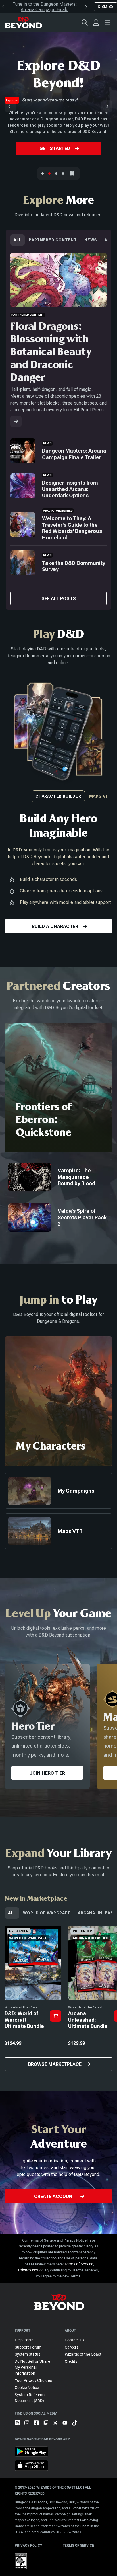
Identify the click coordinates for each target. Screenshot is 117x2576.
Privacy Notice (31, 2270)
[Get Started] (49, 173)
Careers (72, 2347)
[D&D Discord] (20, 2427)
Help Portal (25, 2340)
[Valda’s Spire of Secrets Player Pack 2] (58, 1218)
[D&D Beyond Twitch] (48, 2427)
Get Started (55, 148)
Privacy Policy (28, 2546)
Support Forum (28, 2347)
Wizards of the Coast (83, 2354)
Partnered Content (53, 240)
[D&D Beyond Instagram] (29, 2427)
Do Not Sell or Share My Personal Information (33, 2367)
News (91, 240)
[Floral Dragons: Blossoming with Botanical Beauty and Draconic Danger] (16, 421)
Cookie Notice (27, 2388)
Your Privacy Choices (34, 2380)
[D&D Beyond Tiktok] (75, 2427)
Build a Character (55, 926)
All (17, 240)
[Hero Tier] (47, 1726)
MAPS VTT (100, 796)
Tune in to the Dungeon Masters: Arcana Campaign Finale (45, 7)
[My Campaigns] (58, 1491)
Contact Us (75, 2340)
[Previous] (10, 106)
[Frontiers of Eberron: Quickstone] (58, 1087)
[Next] (107, 106)
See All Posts (59, 599)
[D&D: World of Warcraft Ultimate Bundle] (33, 1999)
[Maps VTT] (63, 173)
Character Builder (58, 796)
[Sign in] (96, 22)
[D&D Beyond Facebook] (39, 2427)
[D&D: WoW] (56, 173)
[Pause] (72, 173)
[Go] (56, 2016)
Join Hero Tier (47, 1773)
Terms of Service (79, 2264)
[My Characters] (58, 1401)
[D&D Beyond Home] (23, 22)
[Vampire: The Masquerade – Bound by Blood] (58, 1177)
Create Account (55, 2196)
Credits (71, 2361)
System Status (28, 2354)
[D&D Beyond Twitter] (58, 2427)
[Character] (43, 173)
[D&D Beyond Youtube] (67, 2427)
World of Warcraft (47, 1913)
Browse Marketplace (55, 2064)
